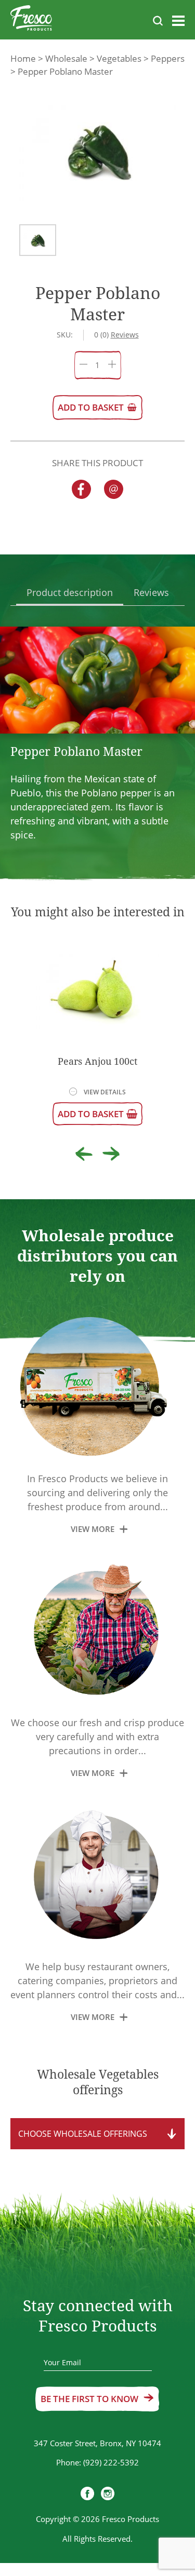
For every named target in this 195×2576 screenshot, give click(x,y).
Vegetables (119, 58)
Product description (70, 592)
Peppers (168, 58)
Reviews (151, 592)
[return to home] (31, 20)
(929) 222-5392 (111, 2462)
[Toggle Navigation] (178, 23)
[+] (112, 365)
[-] (83, 365)
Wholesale (66, 58)
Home (23, 58)
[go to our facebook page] (87, 2495)
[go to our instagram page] (108, 2495)
